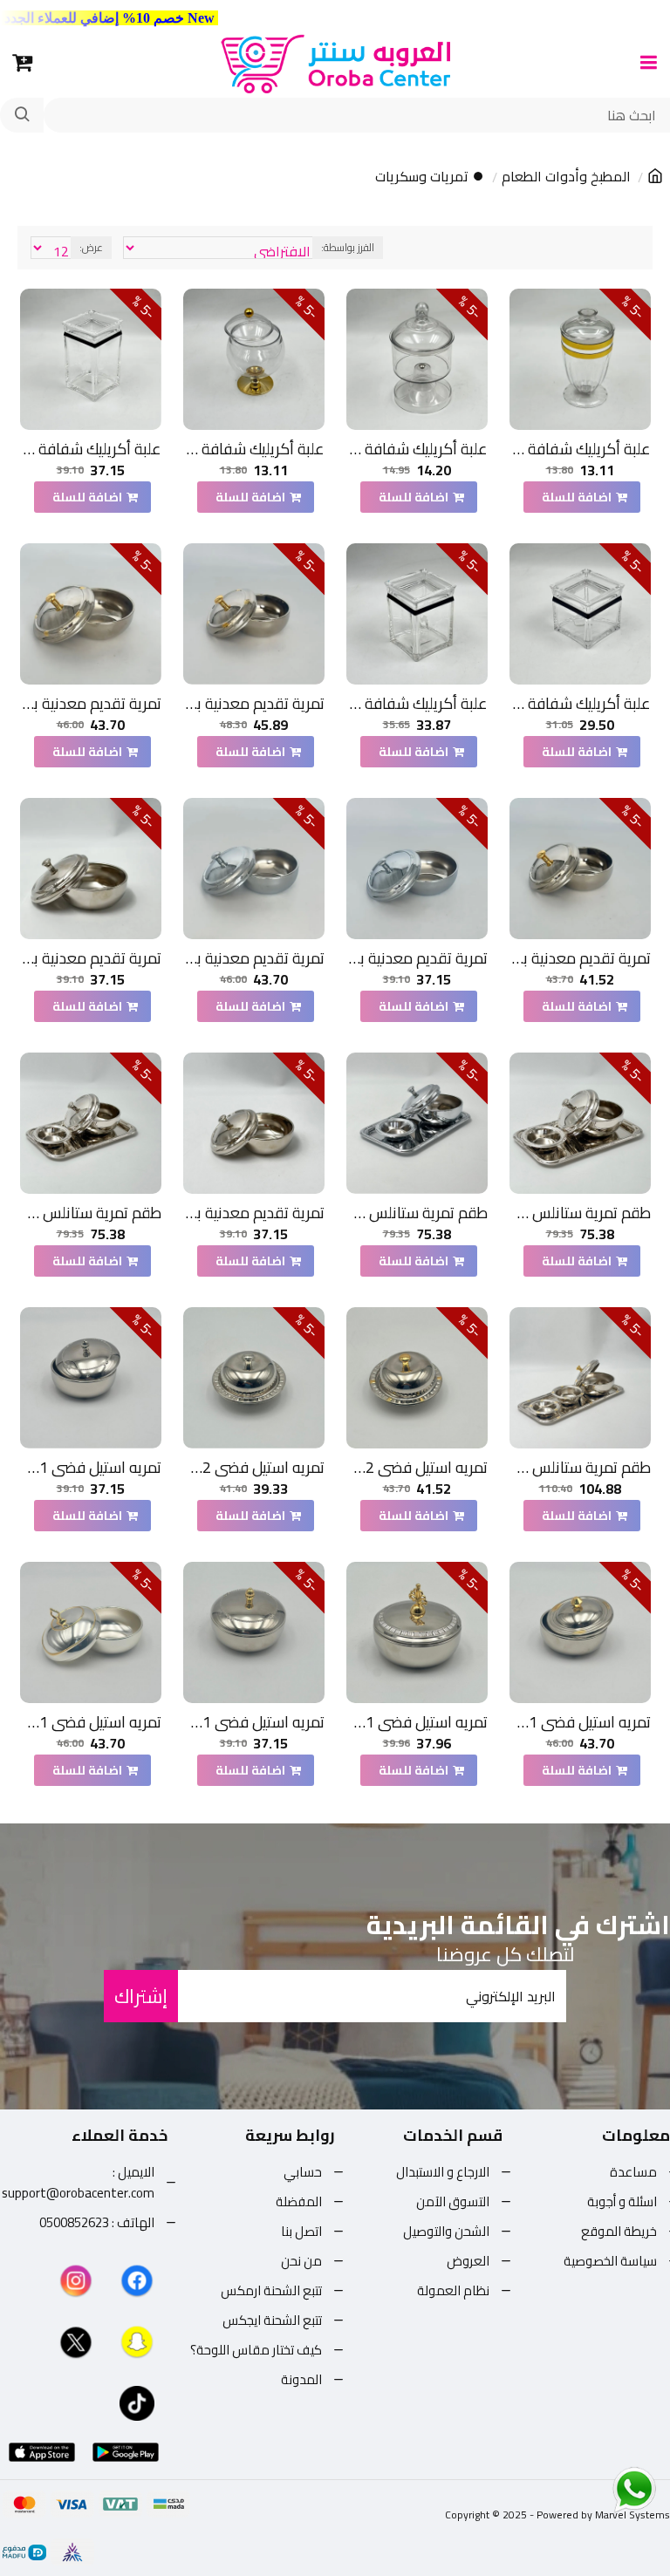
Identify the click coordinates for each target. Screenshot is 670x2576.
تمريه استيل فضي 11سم (91, 1467)
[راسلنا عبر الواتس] (604, 2489)
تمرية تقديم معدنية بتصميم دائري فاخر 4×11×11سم (254, 703)
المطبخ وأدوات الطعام (566, 177)
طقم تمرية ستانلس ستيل (580, 1213)
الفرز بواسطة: (348, 247)
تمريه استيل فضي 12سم (417, 1467)
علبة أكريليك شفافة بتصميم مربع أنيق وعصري (580, 449)
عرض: (91, 247)
